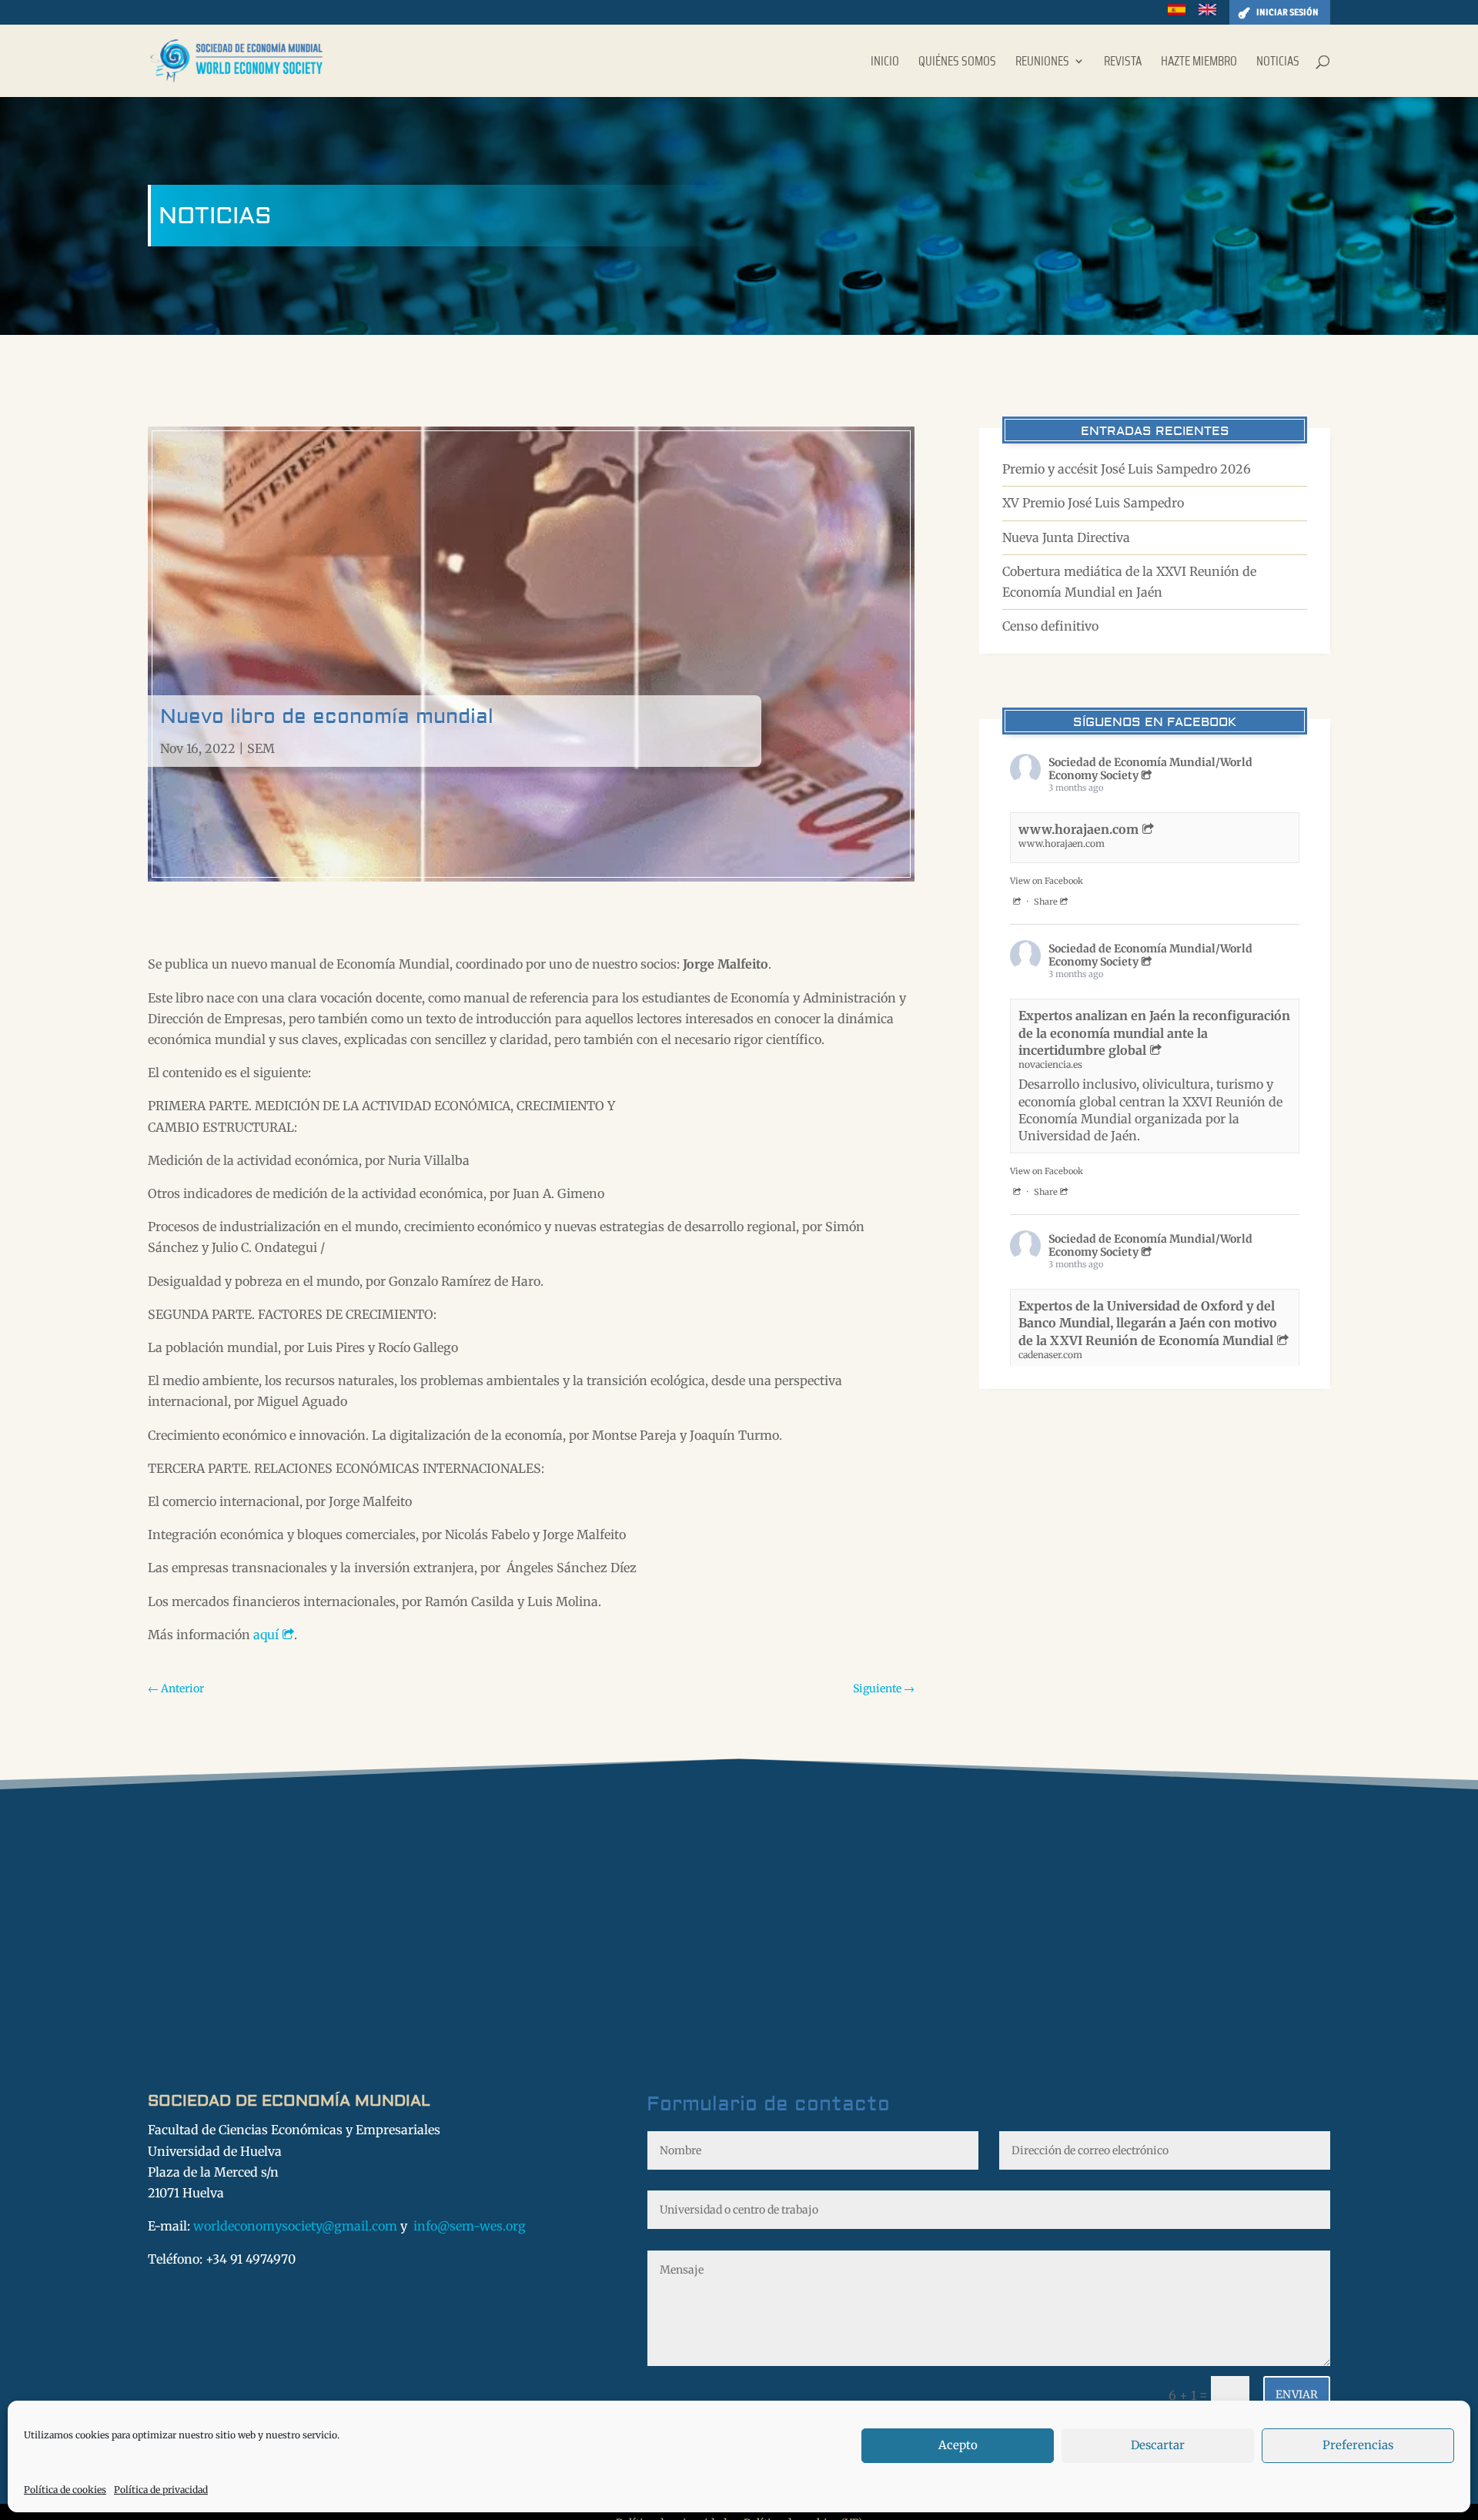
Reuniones (1042, 63)
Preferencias (1358, 2445)
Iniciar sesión (1287, 12)
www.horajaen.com (1078, 829)
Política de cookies (65, 2490)
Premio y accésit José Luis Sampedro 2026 (1127, 469)
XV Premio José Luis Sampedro (1093, 503)
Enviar (1297, 2395)
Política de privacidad (161, 2490)
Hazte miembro (1199, 63)
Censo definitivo (1050, 626)
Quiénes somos (957, 63)
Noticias (1278, 63)
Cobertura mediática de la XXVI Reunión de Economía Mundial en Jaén (1129, 582)
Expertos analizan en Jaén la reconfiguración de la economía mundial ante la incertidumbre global (1154, 1033)
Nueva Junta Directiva (1066, 537)
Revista (1123, 63)
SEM (261, 748)
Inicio (885, 63)
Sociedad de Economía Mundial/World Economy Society (1150, 769)
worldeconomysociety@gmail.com (295, 2226)
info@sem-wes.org (470, 2226)
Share (1046, 902)
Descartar (1158, 2445)
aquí (266, 1635)
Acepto (958, 2445)
